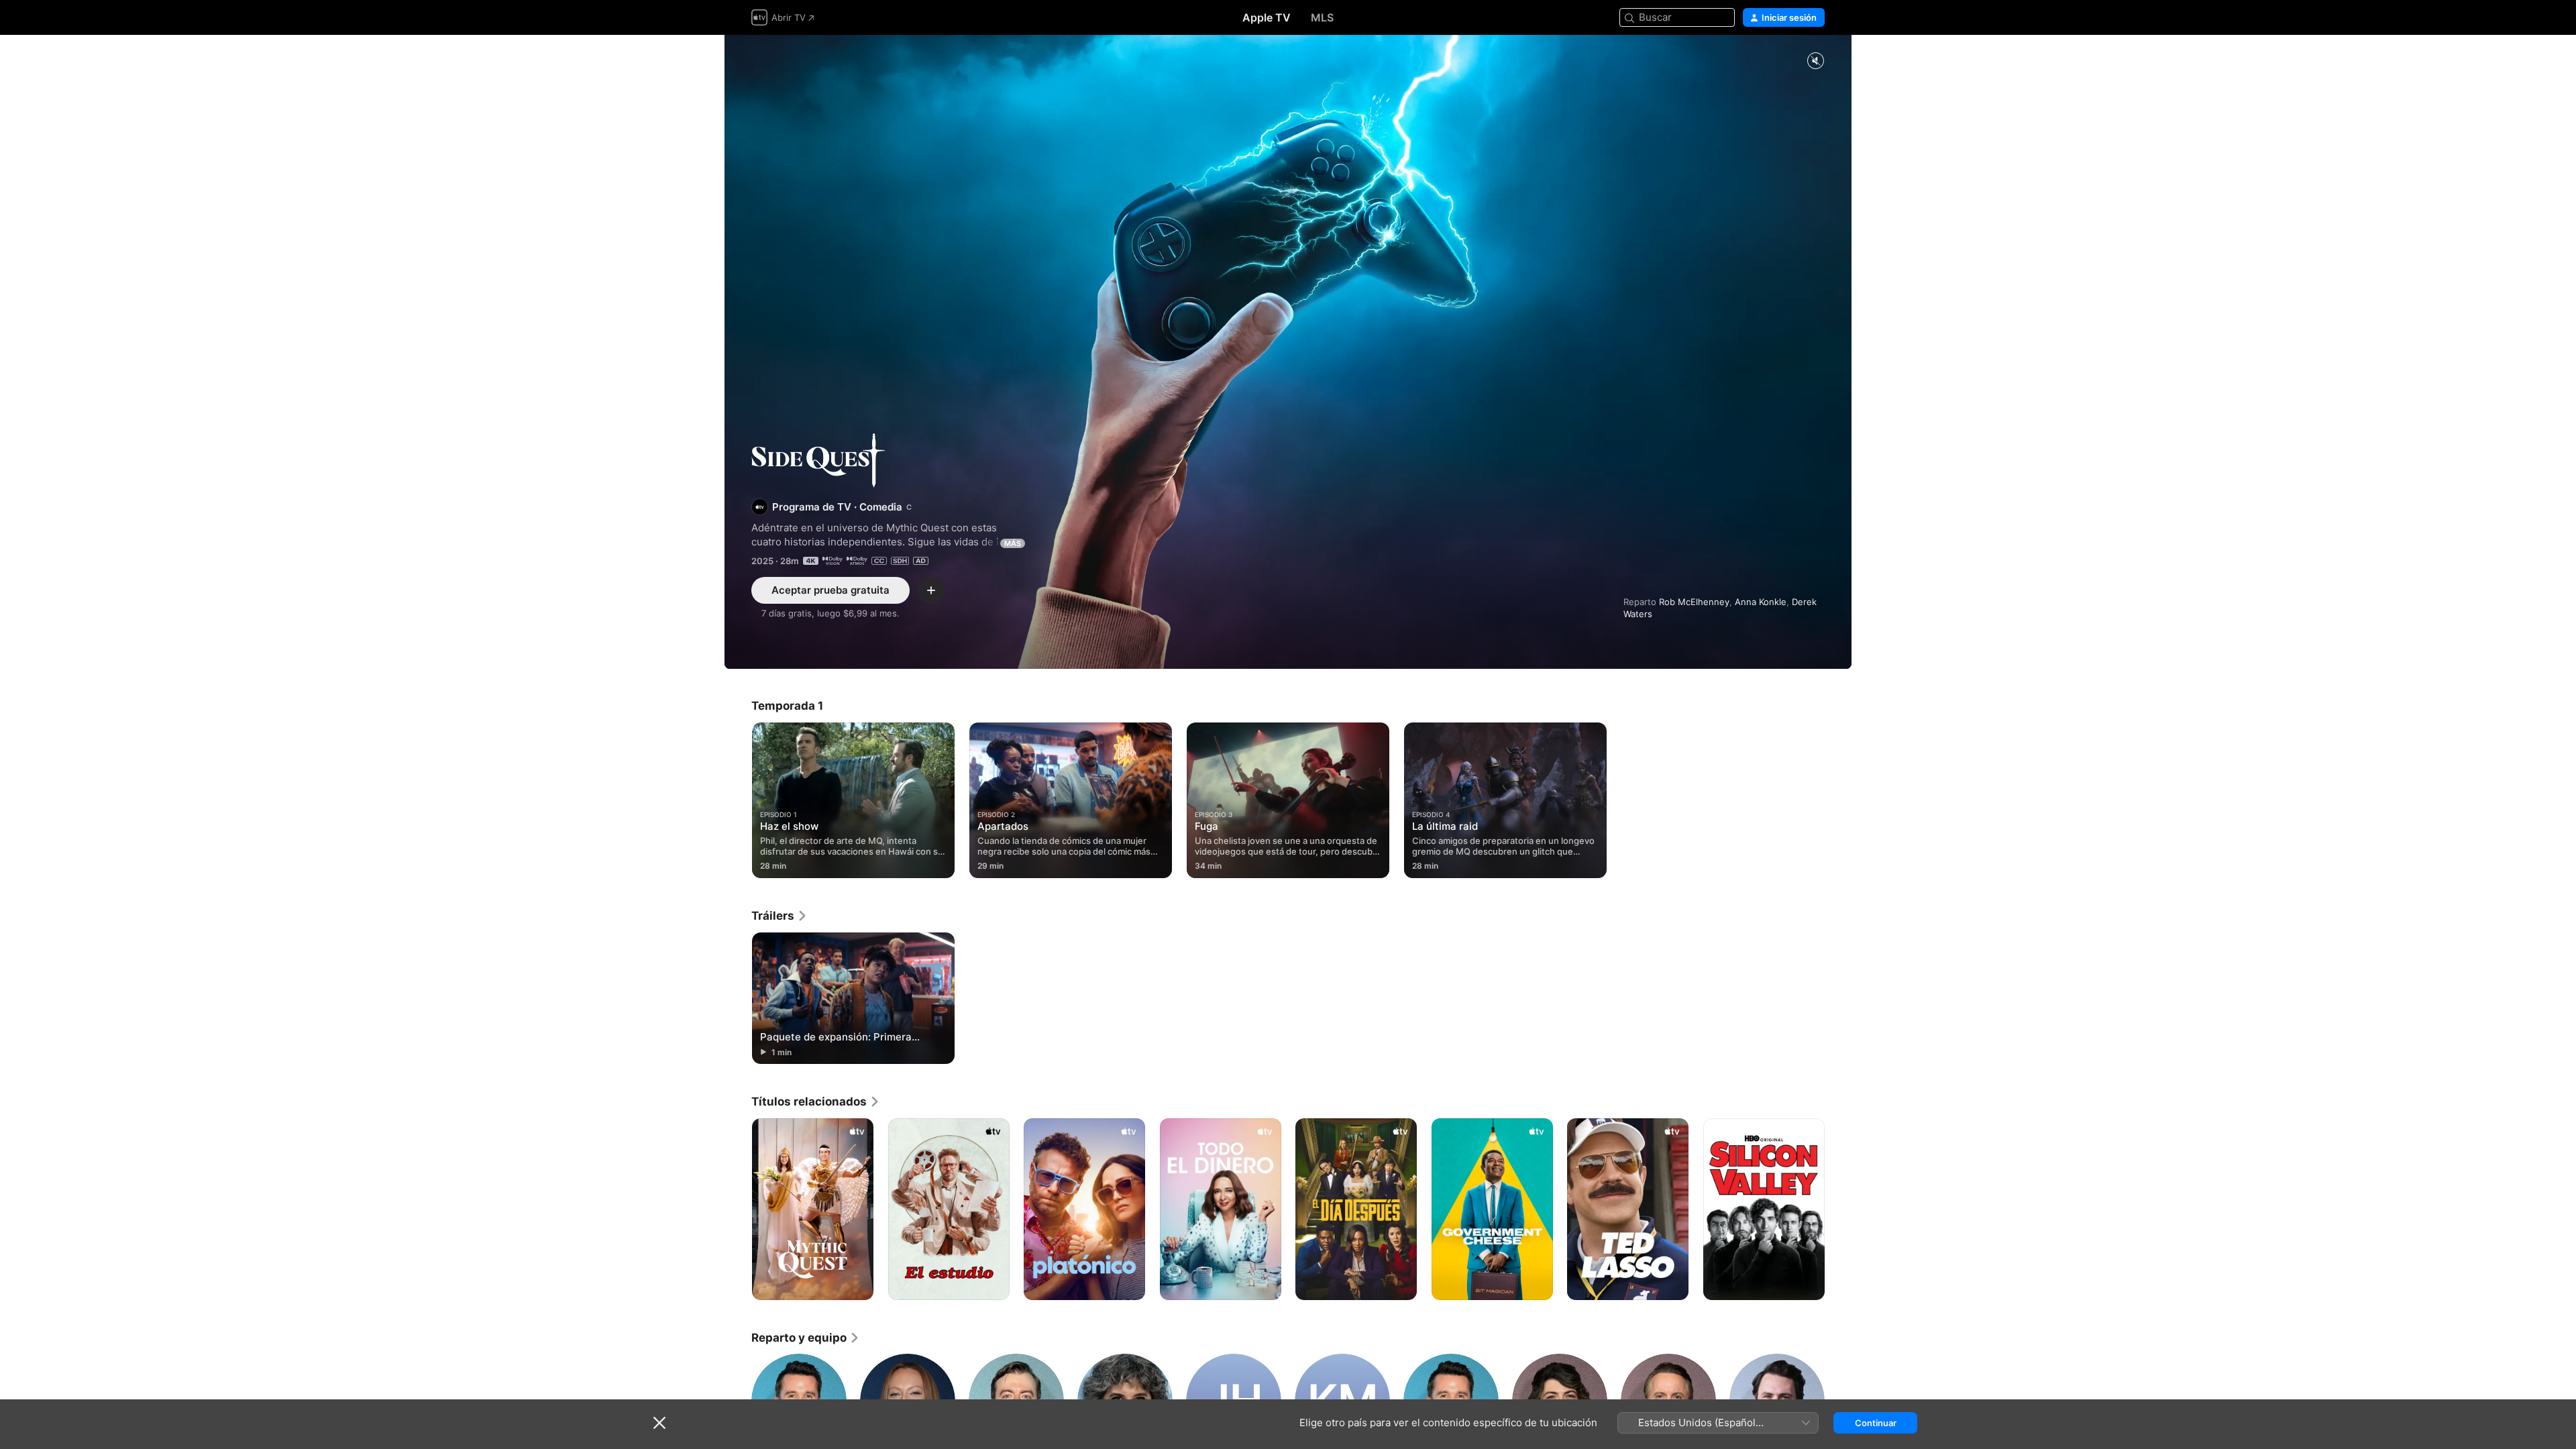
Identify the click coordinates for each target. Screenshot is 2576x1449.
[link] (780, 916)
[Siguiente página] (1838, 1210)
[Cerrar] (659, 1423)
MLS (1322, 17)
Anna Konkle (1761, 602)
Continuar (1876, 1423)
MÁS (1013, 543)
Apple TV (1267, 17)
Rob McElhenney (1694, 602)
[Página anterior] (738, 1210)
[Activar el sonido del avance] (1815, 61)
